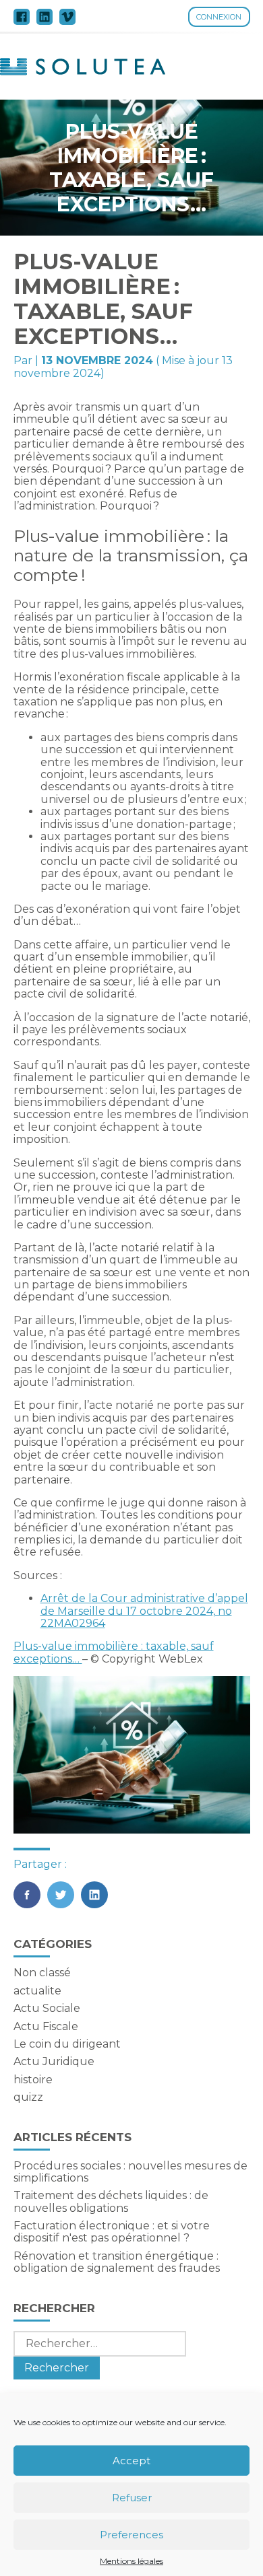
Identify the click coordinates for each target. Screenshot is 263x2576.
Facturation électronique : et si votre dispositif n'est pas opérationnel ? (112, 2232)
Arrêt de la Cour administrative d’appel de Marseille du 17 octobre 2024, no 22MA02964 (144, 1611)
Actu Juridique (54, 2061)
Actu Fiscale (46, 2026)
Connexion (219, 17)
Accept (131, 2461)
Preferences (131, 2535)
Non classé (42, 1973)
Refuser (132, 2498)
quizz (28, 2097)
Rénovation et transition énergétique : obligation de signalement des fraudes (117, 2262)
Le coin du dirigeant (67, 2044)
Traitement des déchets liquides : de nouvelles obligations (111, 2201)
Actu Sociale (47, 2008)
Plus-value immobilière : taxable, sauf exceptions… (114, 1652)
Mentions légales (131, 2561)
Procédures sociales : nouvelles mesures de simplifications (130, 2172)
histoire (33, 2080)
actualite (37, 1991)
